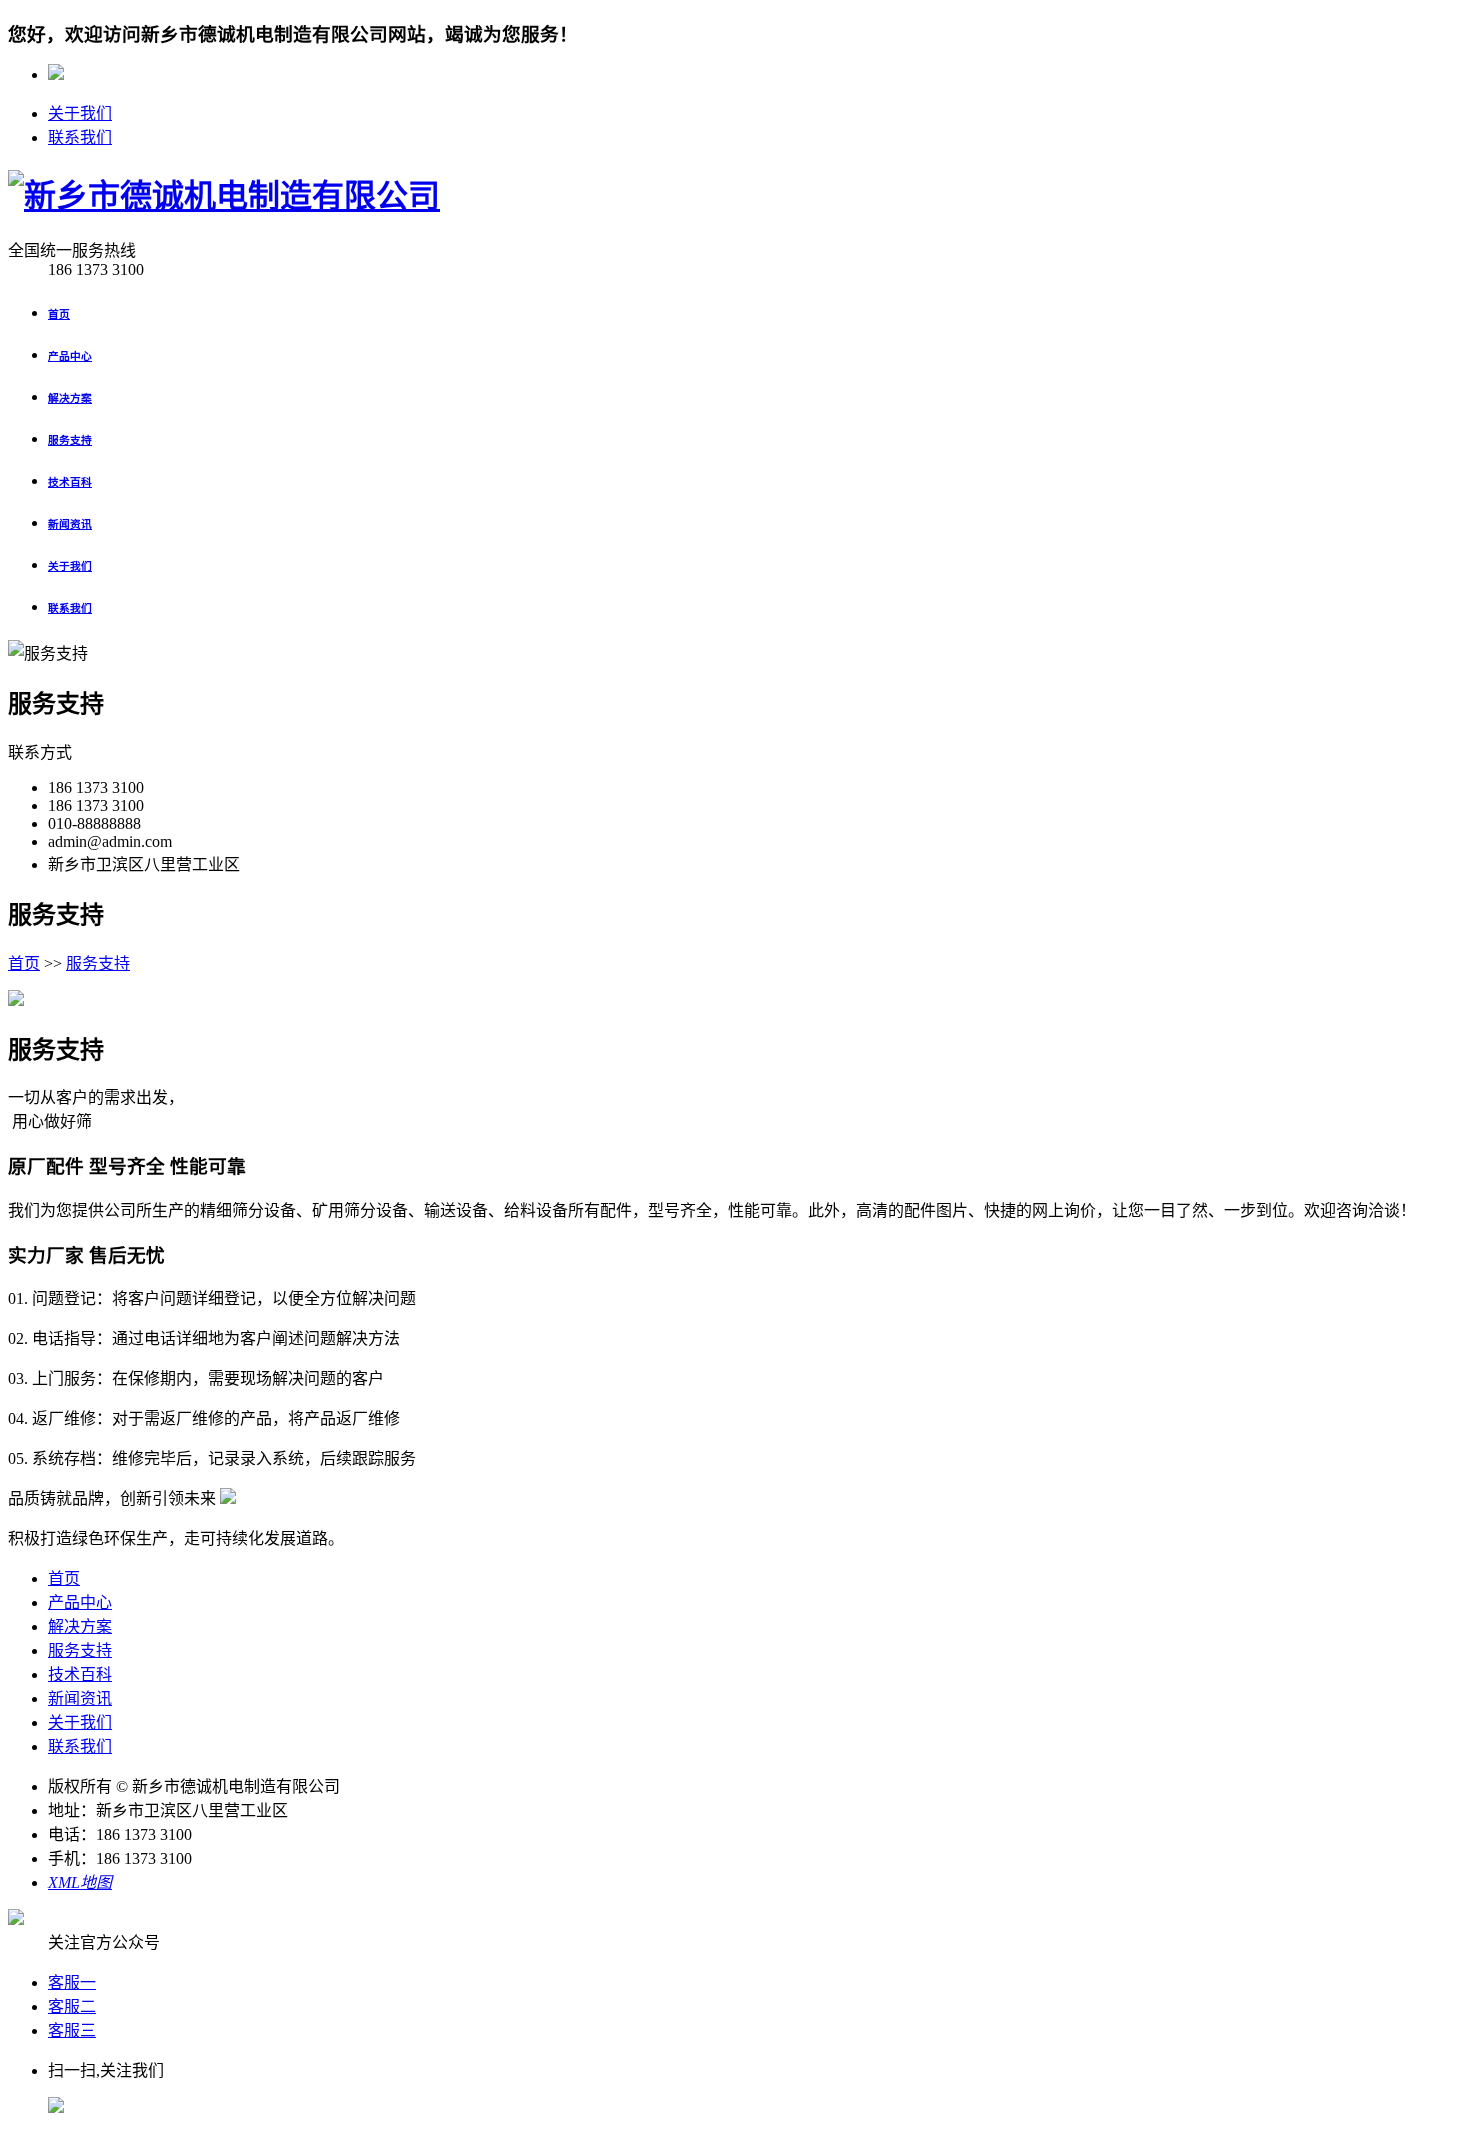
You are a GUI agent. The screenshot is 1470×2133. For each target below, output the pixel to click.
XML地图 (80, 1882)
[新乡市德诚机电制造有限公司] (224, 196)
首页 (24, 963)
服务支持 (98, 963)
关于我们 (80, 113)
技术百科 (80, 1674)
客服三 (72, 2030)
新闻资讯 (80, 1698)
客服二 (72, 2006)
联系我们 (80, 137)
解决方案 (80, 1626)
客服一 (72, 1982)
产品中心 (80, 1602)
